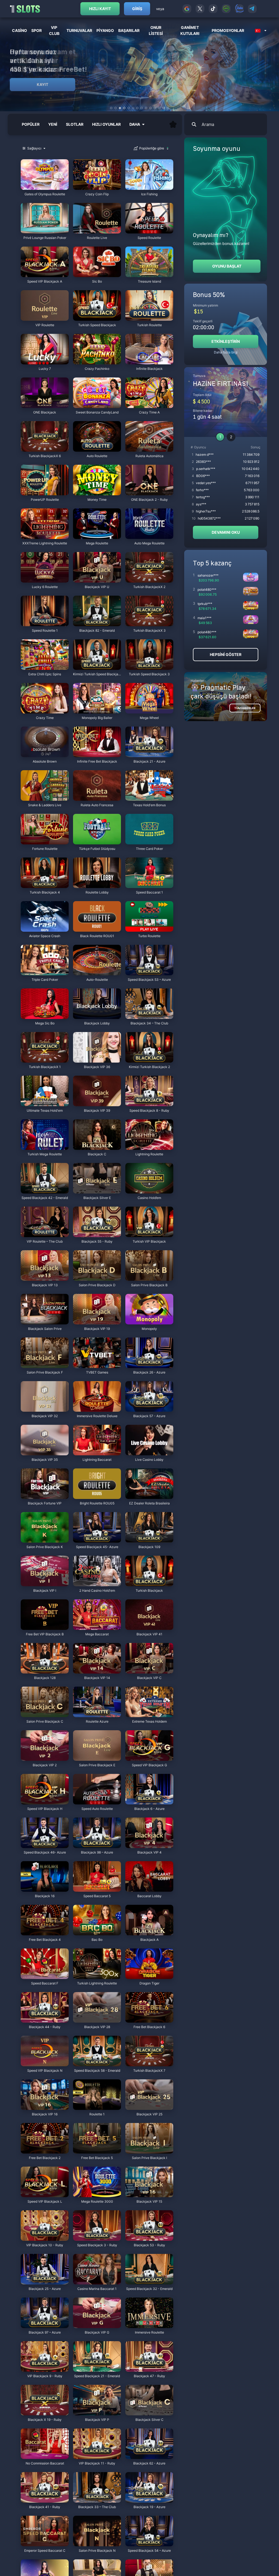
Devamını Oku (226, 532)
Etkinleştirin (226, 341)
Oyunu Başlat (227, 266)
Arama (208, 124)
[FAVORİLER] (173, 124)
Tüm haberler (245, 708)
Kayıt (43, 84)
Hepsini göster (226, 654)
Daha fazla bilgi (226, 352)
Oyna (45, 187)
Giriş (137, 9)
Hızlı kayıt (100, 9)
